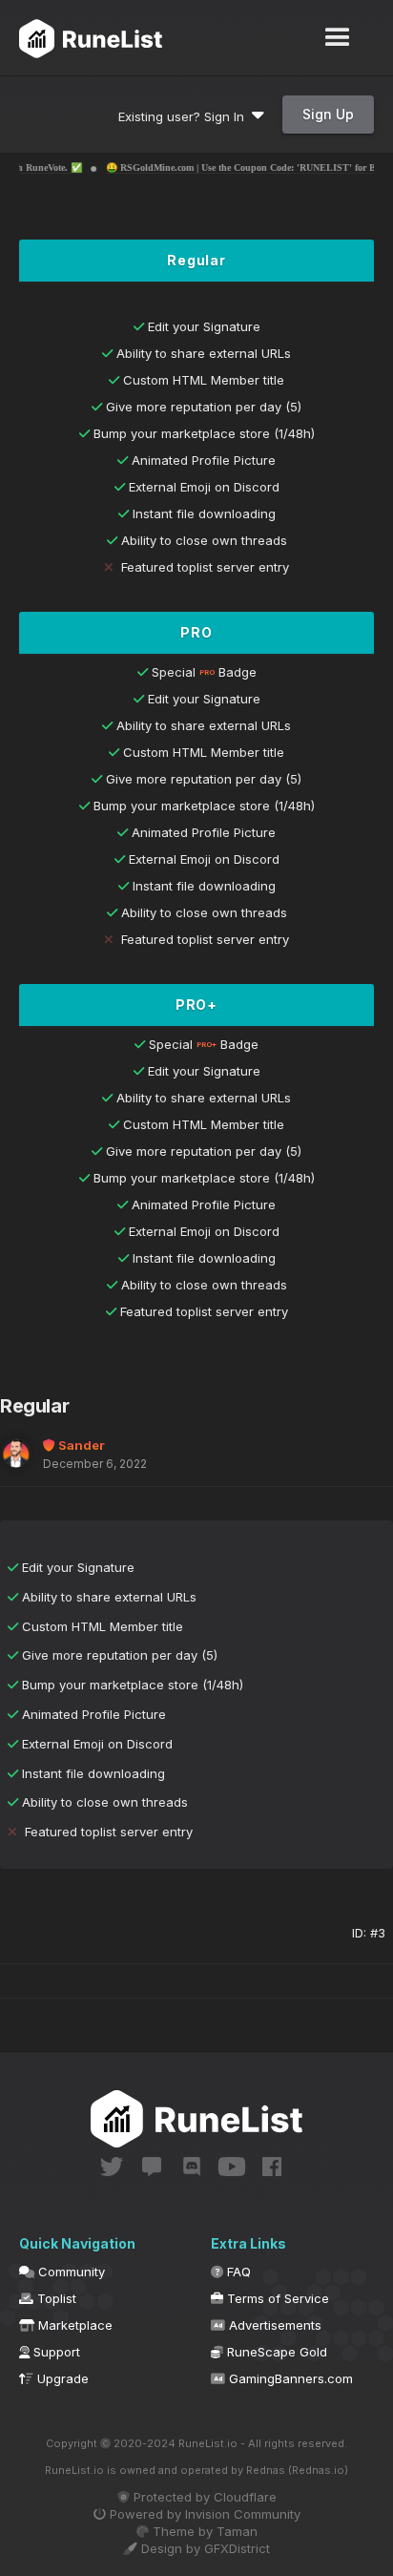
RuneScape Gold (275, 2352)
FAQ (237, 2272)
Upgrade (61, 2378)
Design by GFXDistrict (204, 2548)
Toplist (55, 2298)
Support (55, 2352)
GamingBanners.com (289, 2378)
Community (70, 2272)
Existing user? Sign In (185, 116)
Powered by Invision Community (203, 2514)
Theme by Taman (203, 2531)
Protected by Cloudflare (203, 2497)
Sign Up (328, 114)
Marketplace (73, 2325)
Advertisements (273, 2325)
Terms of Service (276, 2298)
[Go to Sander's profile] (16, 1453)
